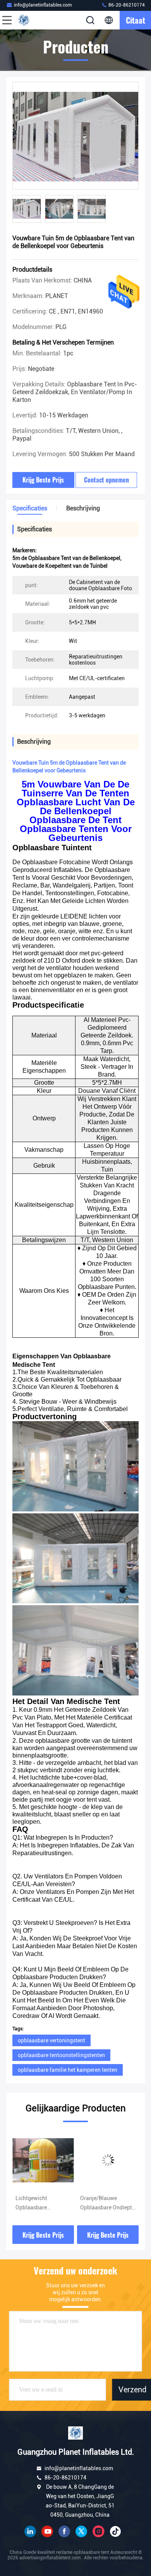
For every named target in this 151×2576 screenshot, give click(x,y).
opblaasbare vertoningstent (51, 2040)
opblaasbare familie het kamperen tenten (68, 2070)
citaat (136, 20)
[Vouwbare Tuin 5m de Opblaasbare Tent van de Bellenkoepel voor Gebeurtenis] (75, 136)
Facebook (64, 2531)
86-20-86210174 (126, 5)
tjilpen (81, 2531)
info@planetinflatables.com (43, 5)
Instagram (98, 2531)
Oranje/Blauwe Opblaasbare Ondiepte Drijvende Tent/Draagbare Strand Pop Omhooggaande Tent (43, 2204)
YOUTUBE (47, 2531)
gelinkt (30, 2531)
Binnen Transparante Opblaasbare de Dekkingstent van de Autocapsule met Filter (108, 2204)
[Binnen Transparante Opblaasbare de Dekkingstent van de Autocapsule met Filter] (108, 2160)
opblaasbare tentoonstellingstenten (61, 2055)
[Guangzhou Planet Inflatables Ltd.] (33, 20)
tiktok (115, 2531)
